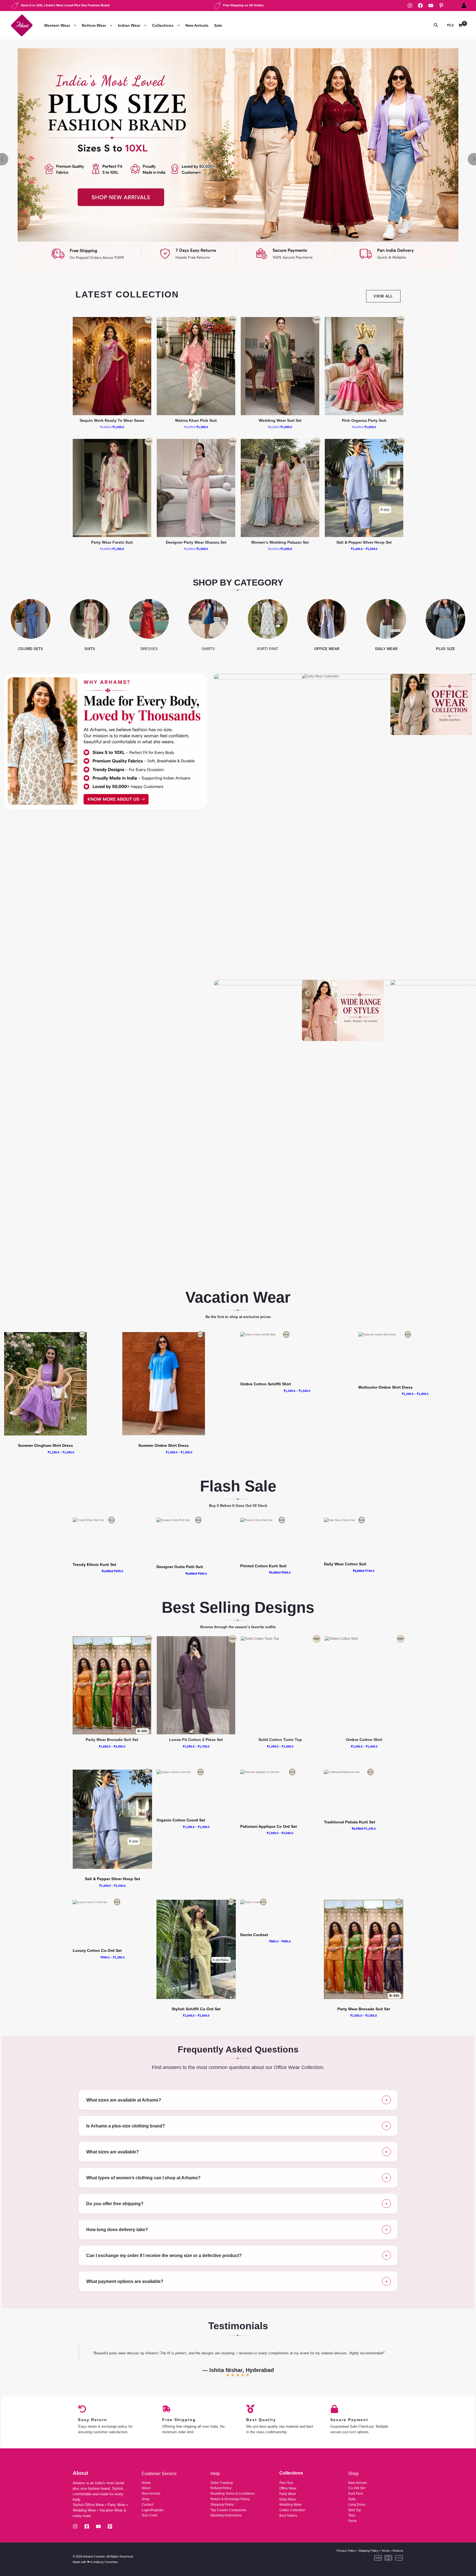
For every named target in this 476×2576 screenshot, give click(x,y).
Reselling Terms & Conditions (233, 2494)
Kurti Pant (355, 2494)
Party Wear (288, 2494)
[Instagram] (410, 6)
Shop (146, 2499)
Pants (352, 2521)
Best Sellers (288, 2516)
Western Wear (57, 25)
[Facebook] (420, 6)
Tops (352, 2515)
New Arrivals (197, 25)
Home (146, 2483)
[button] (74, 26)
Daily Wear (288, 2499)
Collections (163, 25)
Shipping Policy (222, 2505)
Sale (218, 25)
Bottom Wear (94, 25)
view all (383, 296)
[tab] (238, 2100)
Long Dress (357, 2505)
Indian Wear (129, 25)
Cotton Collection (292, 2510)
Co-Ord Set (357, 2488)
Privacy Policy (346, 2551)
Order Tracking (222, 2483)
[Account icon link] (464, 6)
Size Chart (149, 2515)
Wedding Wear (290, 2505)
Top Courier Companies (228, 2510)
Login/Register (153, 2510)
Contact (147, 2505)
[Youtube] (98, 2526)
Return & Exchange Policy (230, 2499)
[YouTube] (431, 6)
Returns (398, 2551)
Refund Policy (221, 2488)
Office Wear (288, 2488)
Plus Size (286, 2483)
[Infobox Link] (238, 159)
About (146, 2488)
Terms (386, 2551)
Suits (352, 2499)
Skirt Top (355, 2510)
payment (349, 2432)
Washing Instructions (226, 2515)
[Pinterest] (441, 6)
